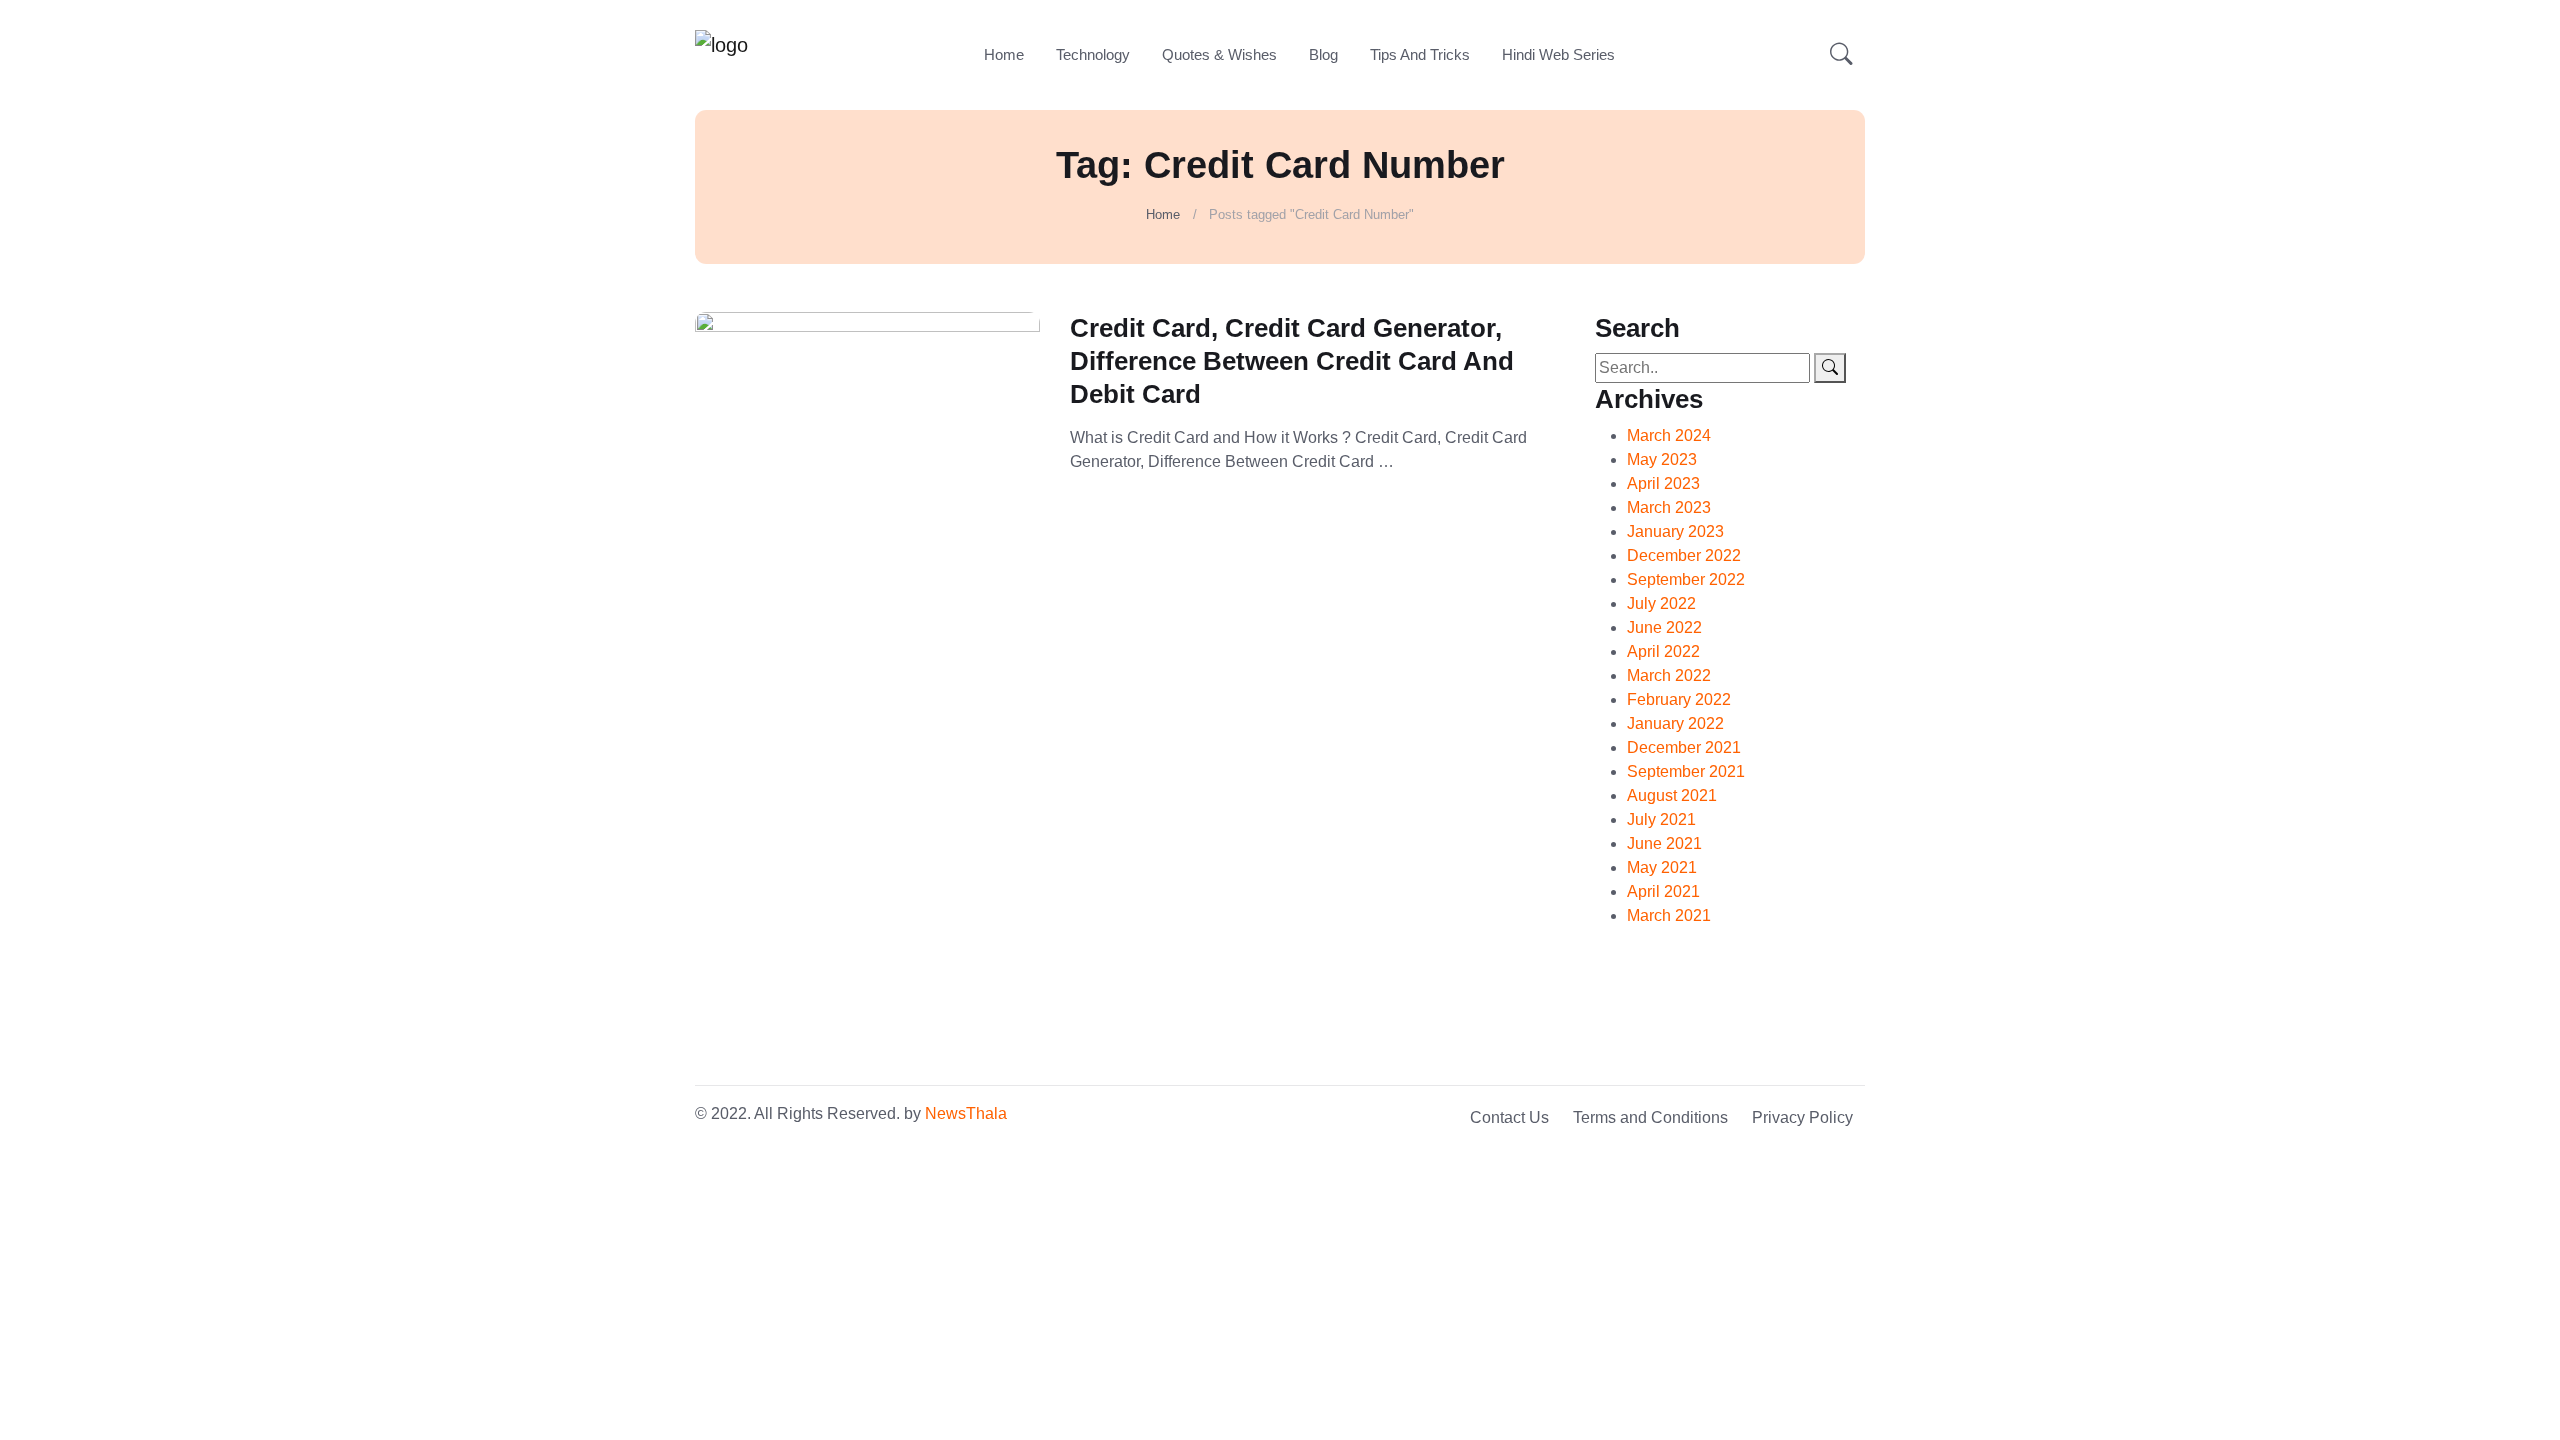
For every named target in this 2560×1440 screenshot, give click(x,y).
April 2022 (1663, 651)
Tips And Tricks (1420, 54)
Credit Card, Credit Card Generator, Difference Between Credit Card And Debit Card (1292, 361)
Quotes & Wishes (1219, 54)
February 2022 (1679, 699)
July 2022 (1661, 603)
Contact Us (1509, 1117)
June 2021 (1664, 843)
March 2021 (1669, 915)
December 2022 (1684, 555)
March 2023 (1669, 507)
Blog (1323, 54)
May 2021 (1662, 867)
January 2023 (1675, 531)
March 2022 (1669, 675)
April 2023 (1663, 483)
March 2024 (1669, 435)
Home (1004, 54)
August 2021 (1672, 795)
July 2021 (1661, 819)
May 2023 (1662, 459)
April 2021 (1663, 891)
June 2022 (1664, 627)
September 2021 (1686, 771)
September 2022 (1686, 579)
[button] (1841, 55)
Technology (1093, 54)
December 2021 (1684, 747)
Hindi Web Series (1558, 54)
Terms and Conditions (1650, 1117)
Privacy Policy (1802, 1117)
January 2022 (1675, 723)
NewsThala (966, 1113)
